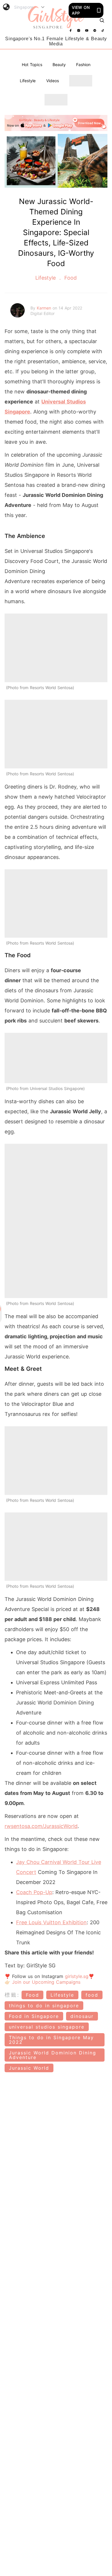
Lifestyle (28, 81)
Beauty (59, 65)
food (92, 1995)
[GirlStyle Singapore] (56, 18)
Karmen (45, 308)
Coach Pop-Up (34, 1892)
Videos (53, 81)
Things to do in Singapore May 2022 (51, 2040)
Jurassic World (29, 2068)
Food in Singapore (34, 2016)
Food (70, 278)
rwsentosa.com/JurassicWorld (41, 1826)
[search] (102, 20)
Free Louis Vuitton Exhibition (51, 1922)
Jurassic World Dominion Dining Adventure (53, 2055)
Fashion (83, 65)
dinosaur (82, 2016)
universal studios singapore (47, 2027)
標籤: (12, 1995)
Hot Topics (32, 65)
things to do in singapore (44, 2006)
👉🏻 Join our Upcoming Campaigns (43, 1982)
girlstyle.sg (77, 1976)
